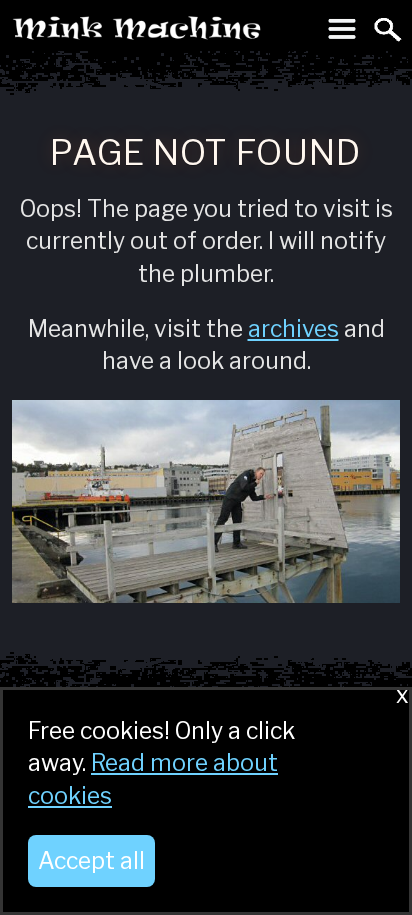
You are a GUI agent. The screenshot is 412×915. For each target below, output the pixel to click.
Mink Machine (152, 34)
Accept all (91, 861)
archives (293, 329)
